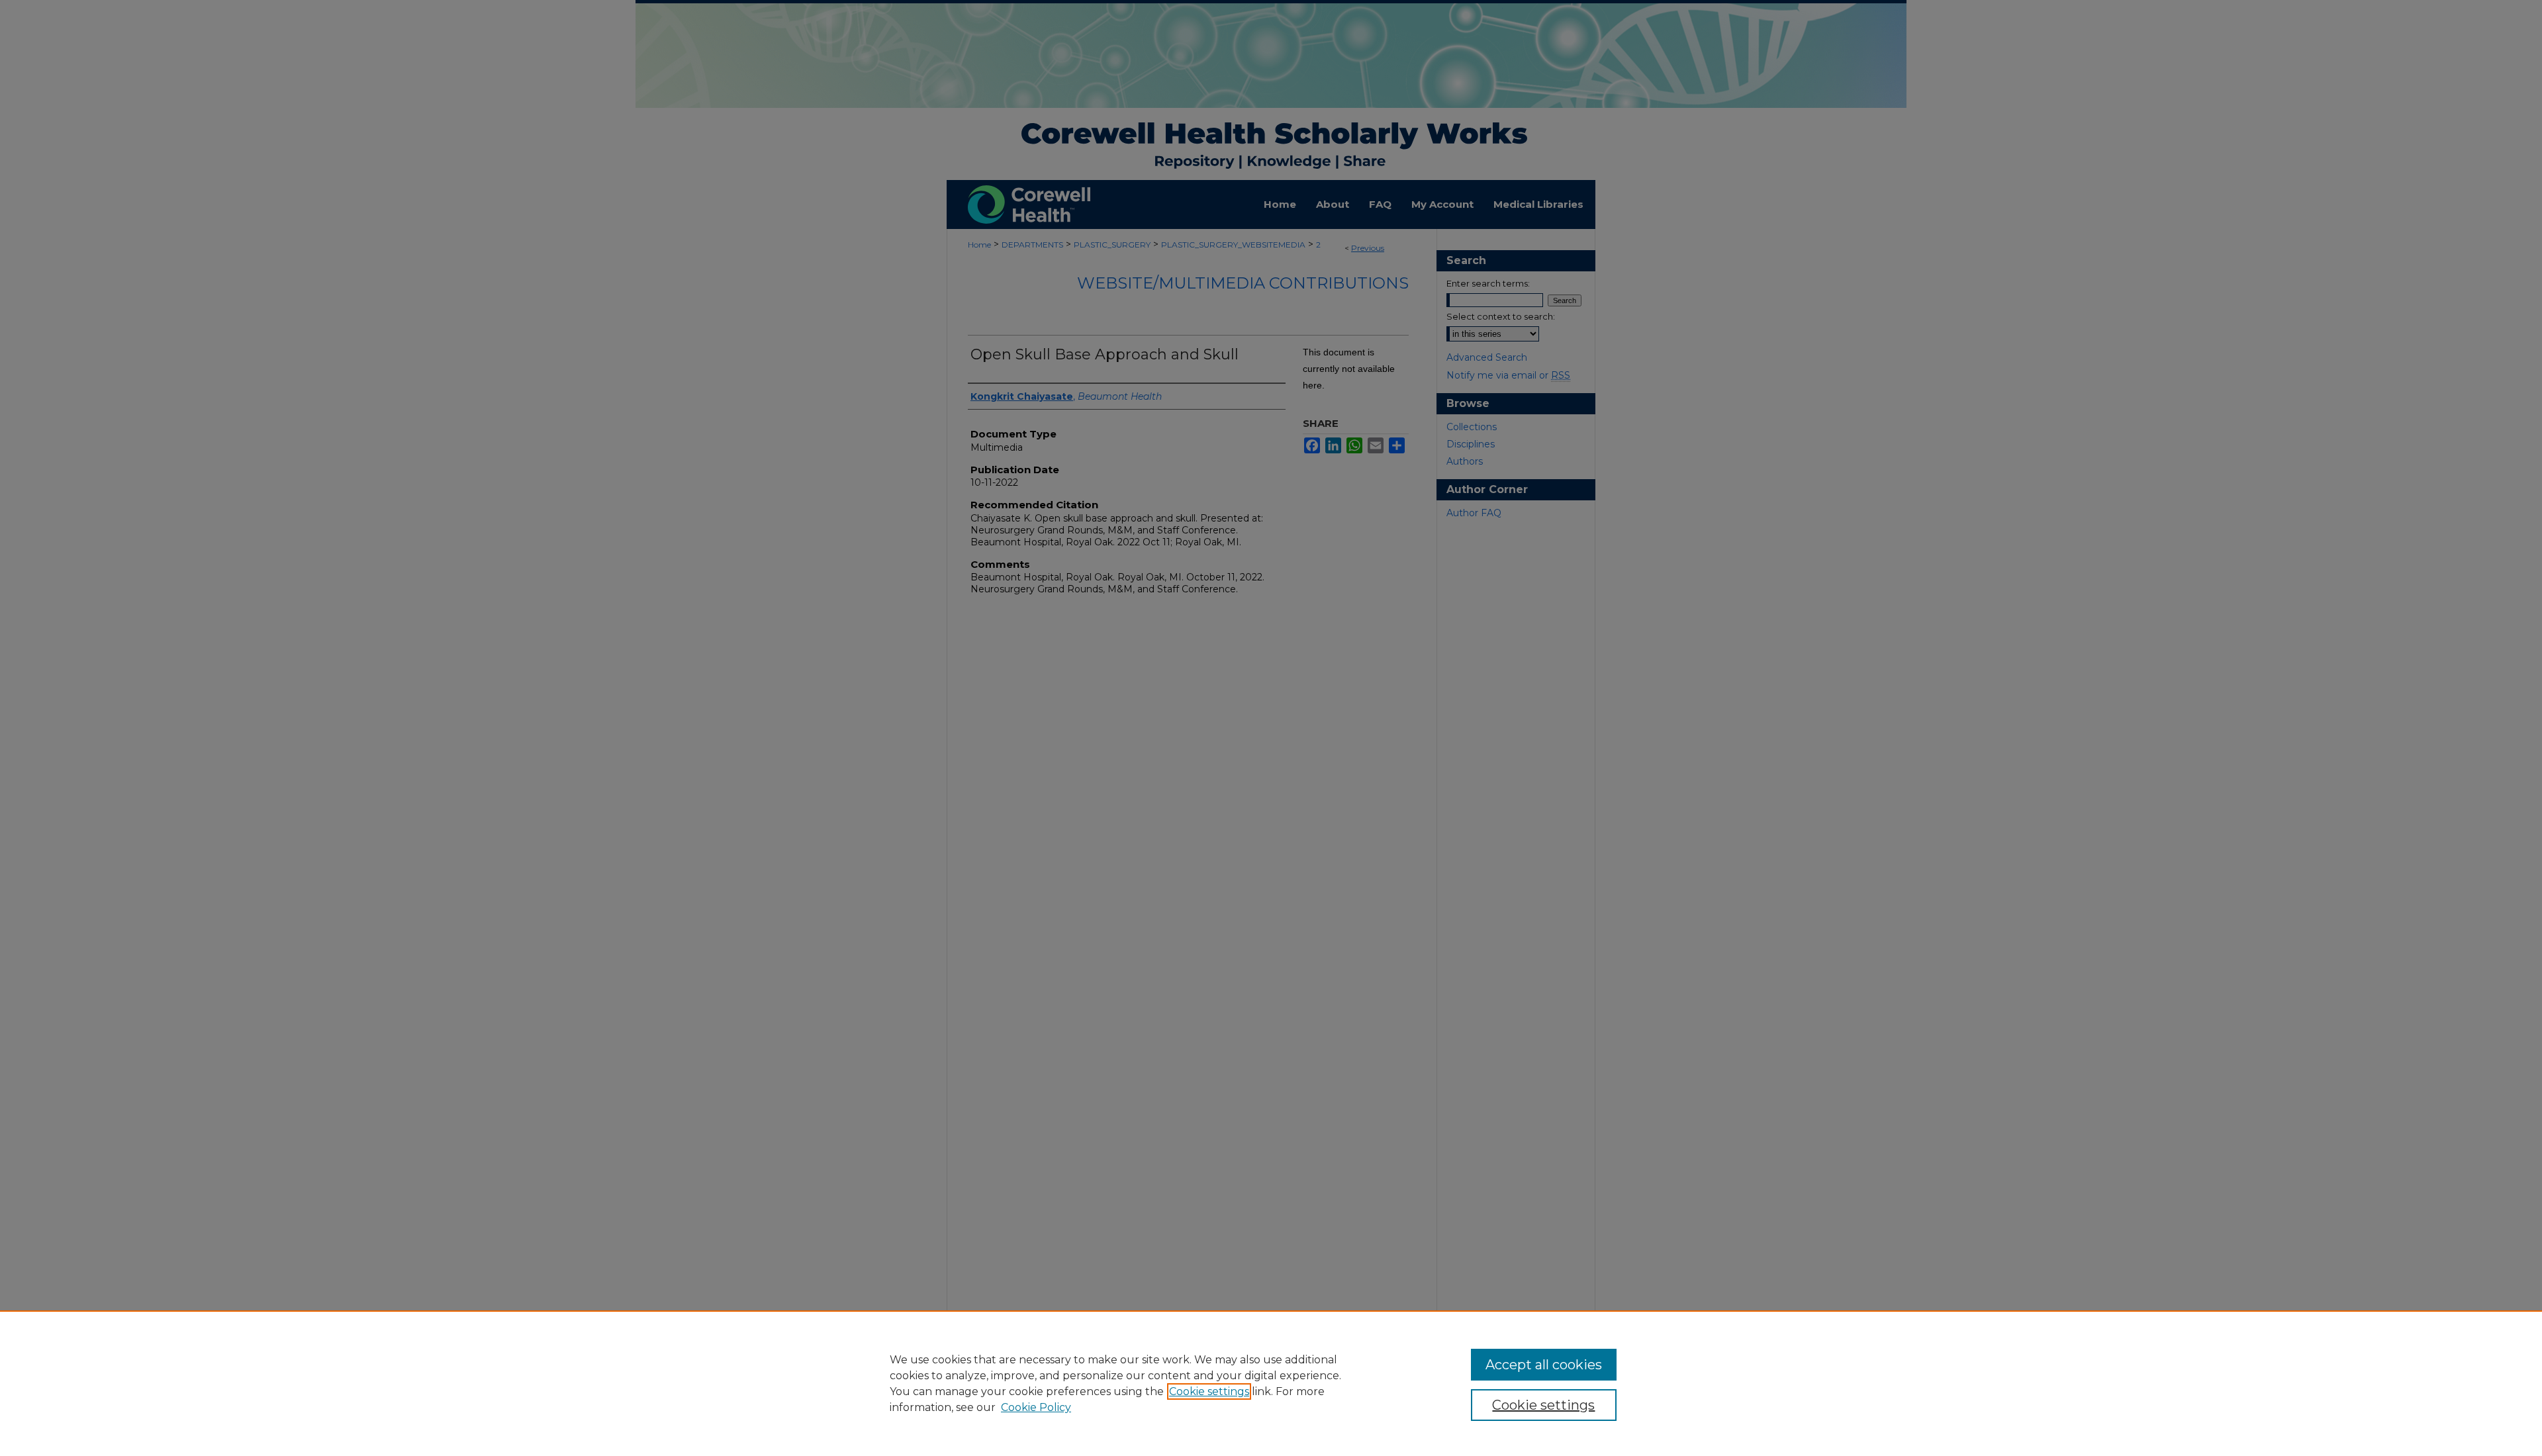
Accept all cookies (1544, 1365)
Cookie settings (1209, 1391)
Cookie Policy (1036, 1407)
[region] (1271, 1383)
